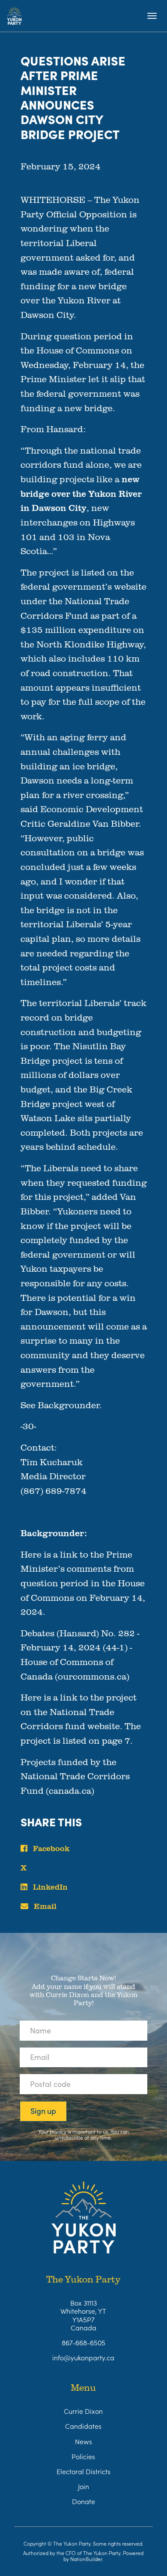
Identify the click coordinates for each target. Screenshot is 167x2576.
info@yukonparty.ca (83, 2357)
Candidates (83, 2426)
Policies (83, 2456)
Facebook (50, 1848)
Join (83, 2486)
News (83, 2441)
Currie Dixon (83, 2411)
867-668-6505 (83, 2342)
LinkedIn (49, 1887)
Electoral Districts (83, 2471)
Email (44, 1906)
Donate (83, 2501)
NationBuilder (86, 2559)
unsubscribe (69, 2137)
